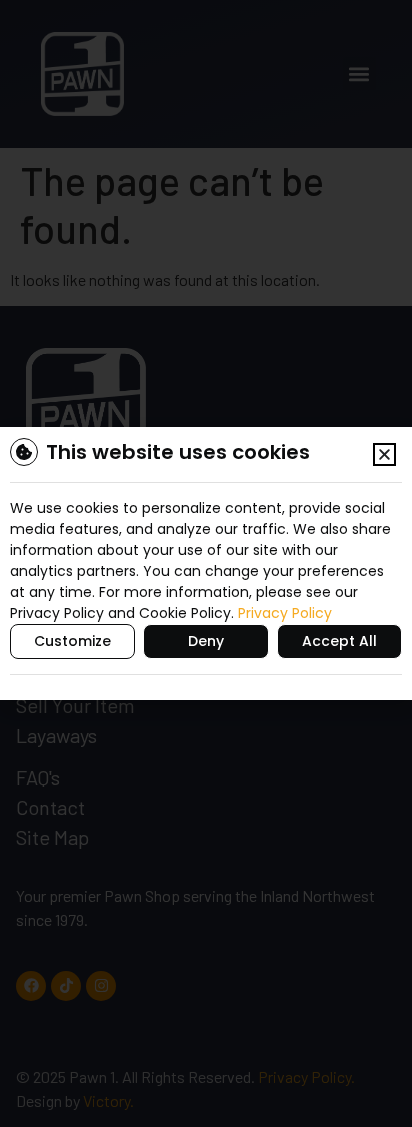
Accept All (339, 641)
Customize (72, 641)
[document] (206, 563)
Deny (206, 641)
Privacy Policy (285, 613)
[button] (384, 454)
